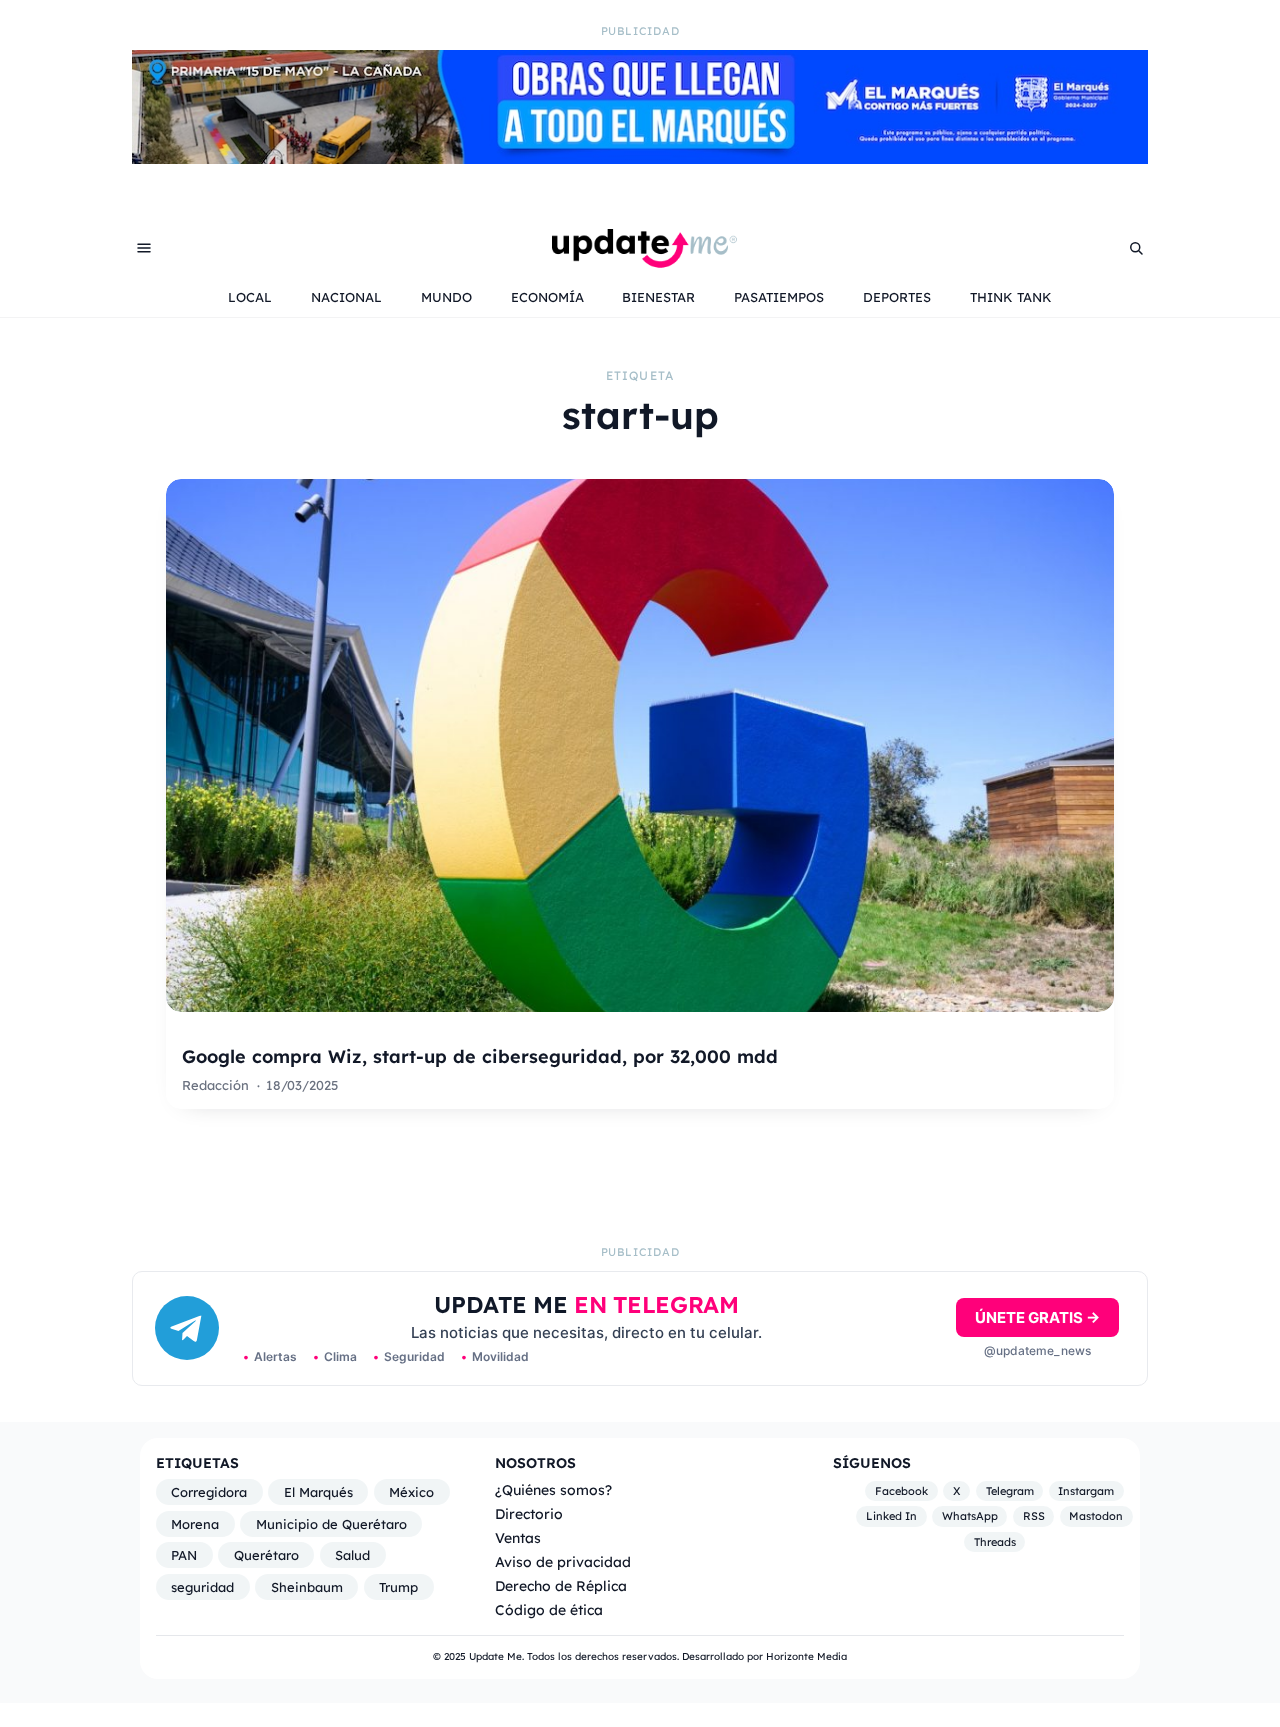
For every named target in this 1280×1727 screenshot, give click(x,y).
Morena (195, 1524)
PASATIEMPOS (779, 297)
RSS (1034, 1517)
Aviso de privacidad (563, 1561)
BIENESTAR (658, 297)
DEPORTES (897, 297)
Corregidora (209, 1492)
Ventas (518, 1537)
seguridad (202, 1587)
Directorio (529, 1513)
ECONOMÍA (547, 297)
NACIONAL (346, 297)
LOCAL (250, 297)
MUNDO (446, 297)
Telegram (1010, 1491)
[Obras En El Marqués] (640, 158)
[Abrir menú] (144, 248)
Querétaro (266, 1555)
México (411, 1492)
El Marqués (318, 1492)
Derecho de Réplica (561, 1585)
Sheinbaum (307, 1587)
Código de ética (549, 1609)
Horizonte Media (806, 1656)
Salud (352, 1555)
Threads (995, 1542)
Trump (398, 1587)
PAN (184, 1555)
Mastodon (1096, 1517)
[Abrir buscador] (1136, 248)
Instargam (1086, 1491)
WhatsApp (970, 1517)
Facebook (901, 1491)
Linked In (891, 1517)
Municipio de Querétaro (331, 1524)
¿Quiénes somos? (553, 1489)
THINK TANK (1011, 297)
